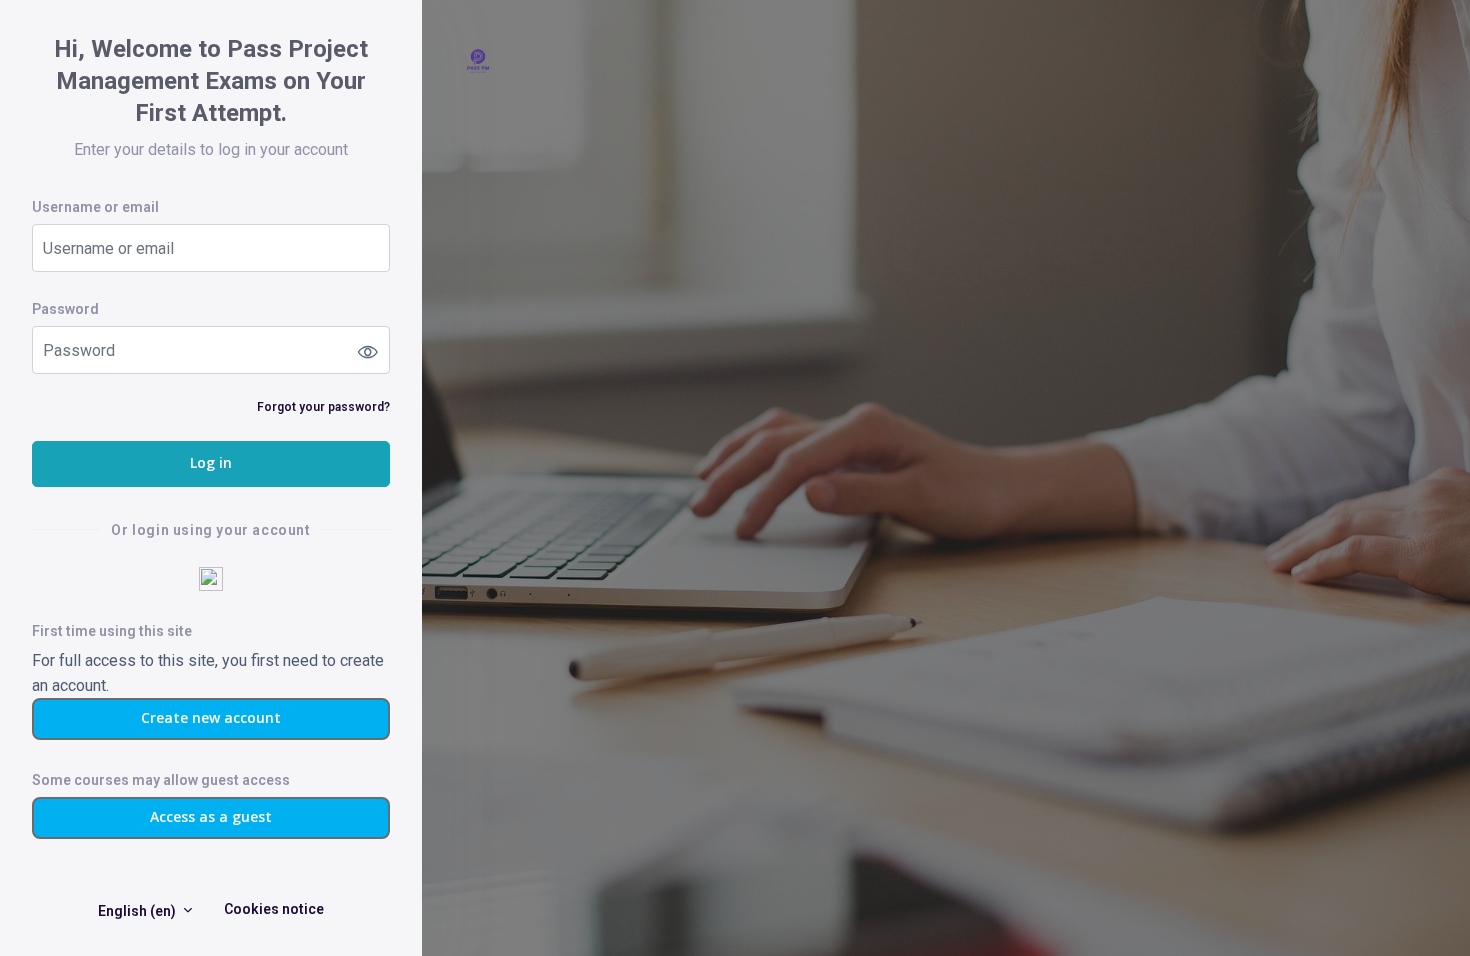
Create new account (211, 717)
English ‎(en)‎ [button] (138, 911)
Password (65, 309)
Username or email (95, 207)
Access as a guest (211, 816)
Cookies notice (274, 909)
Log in (211, 462)
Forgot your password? (323, 407)
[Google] (211, 578)
